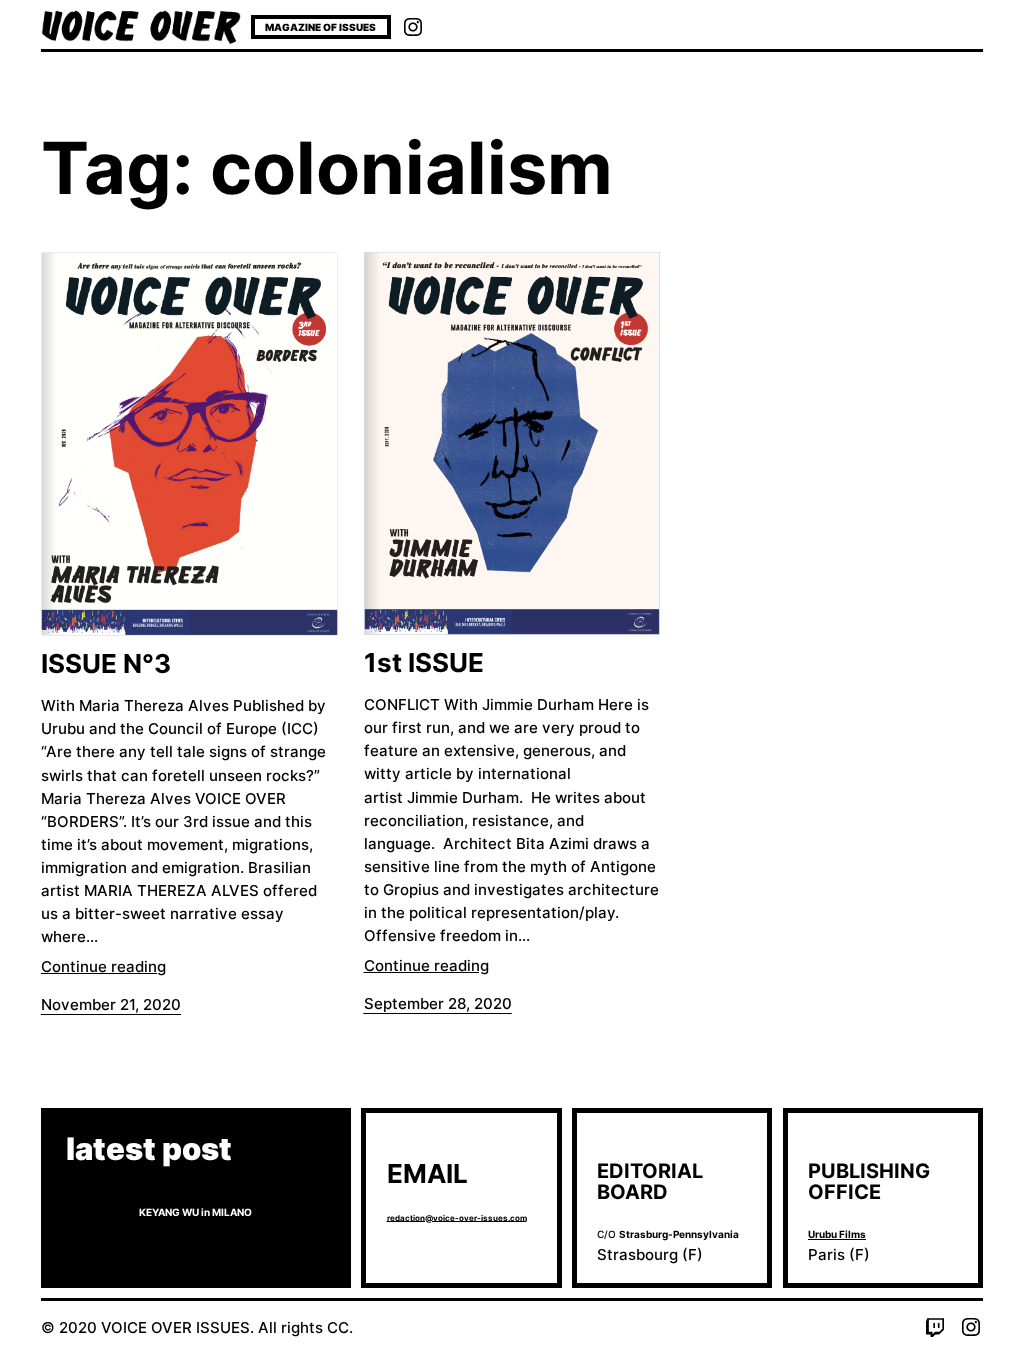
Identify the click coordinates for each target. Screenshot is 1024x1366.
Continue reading (103, 966)
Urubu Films (837, 1234)
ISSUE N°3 (106, 664)
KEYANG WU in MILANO (195, 1212)
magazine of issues (320, 27)
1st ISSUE (424, 663)
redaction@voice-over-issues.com (457, 1218)
